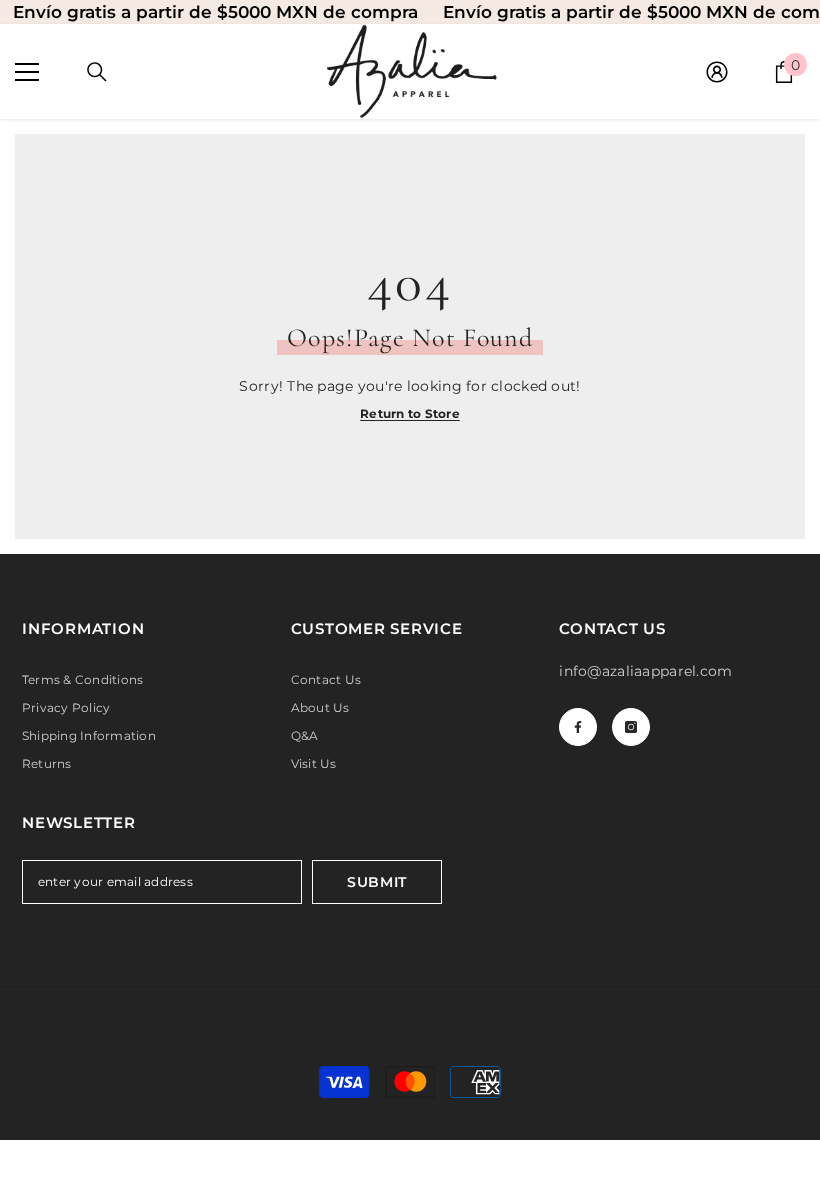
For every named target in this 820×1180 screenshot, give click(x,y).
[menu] (27, 72)
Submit (377, 882)
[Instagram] (631, 727)
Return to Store (410, 414)
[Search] (97, 72)
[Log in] (717, 72)
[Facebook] (578, 727)
